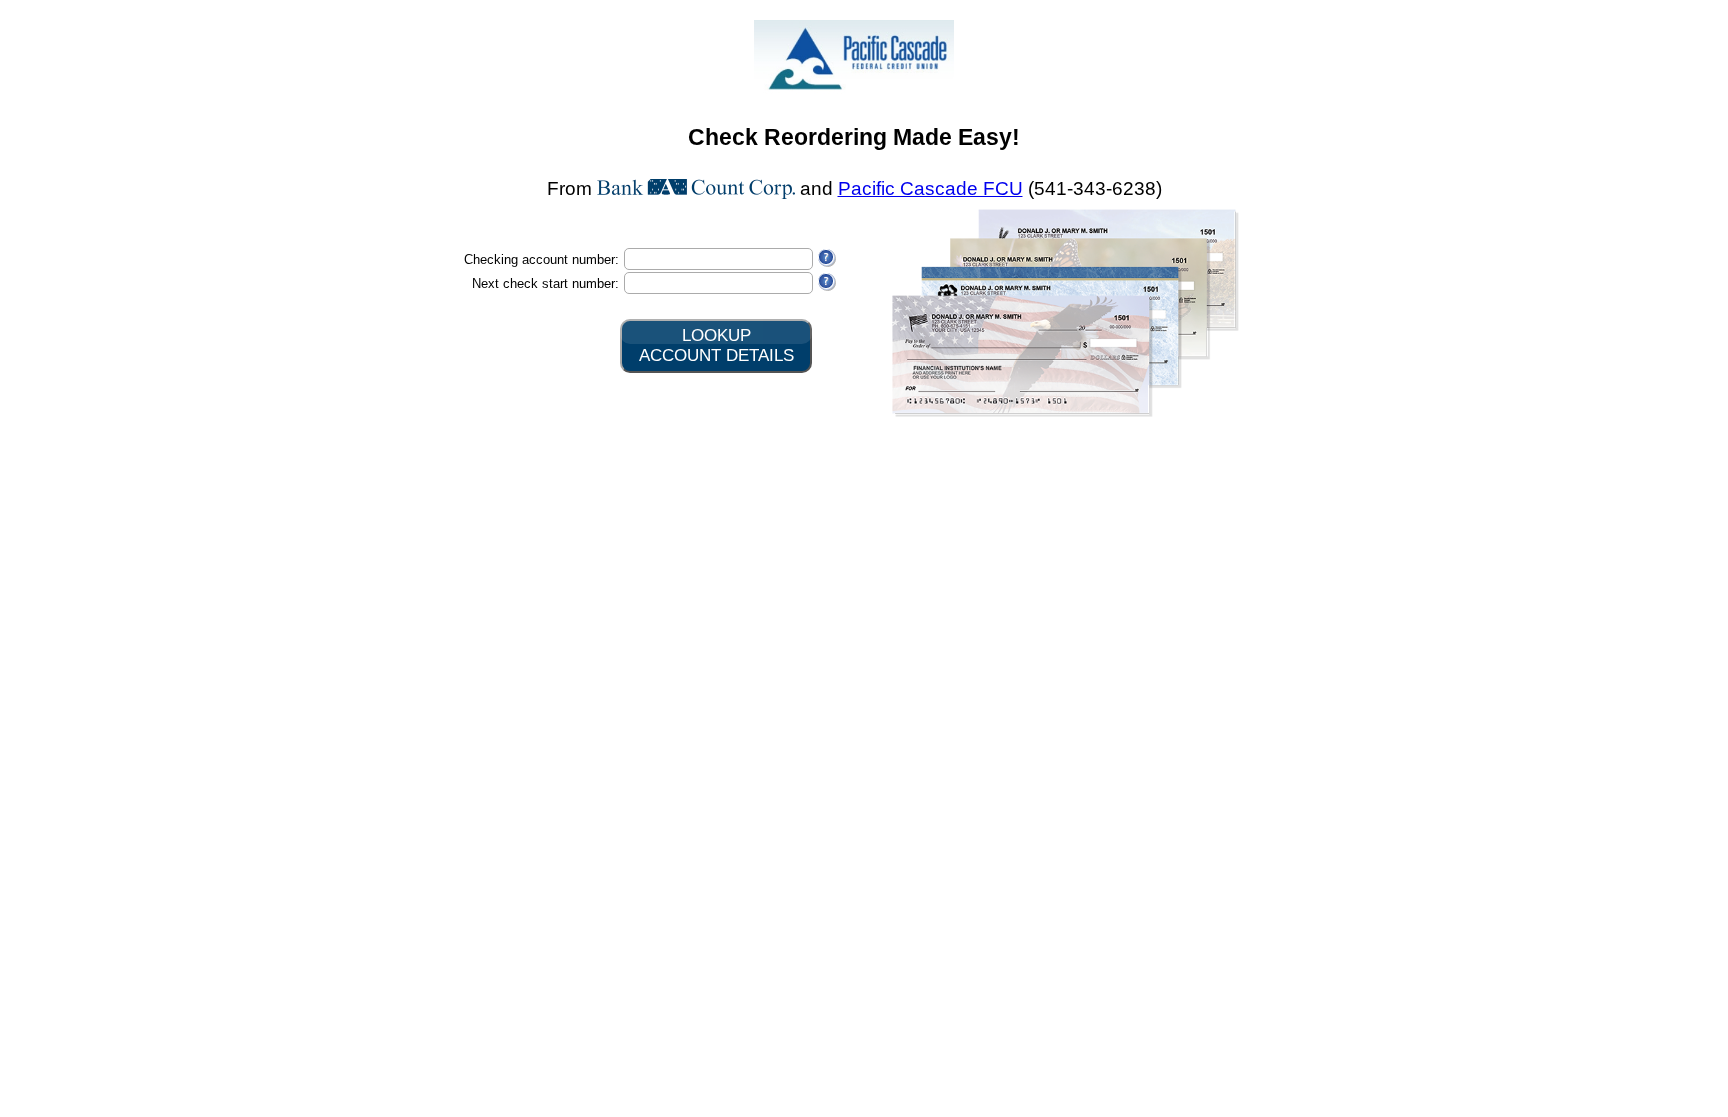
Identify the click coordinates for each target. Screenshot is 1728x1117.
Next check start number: (545, 283)
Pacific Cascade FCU (930, 188)
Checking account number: (541, 259)
